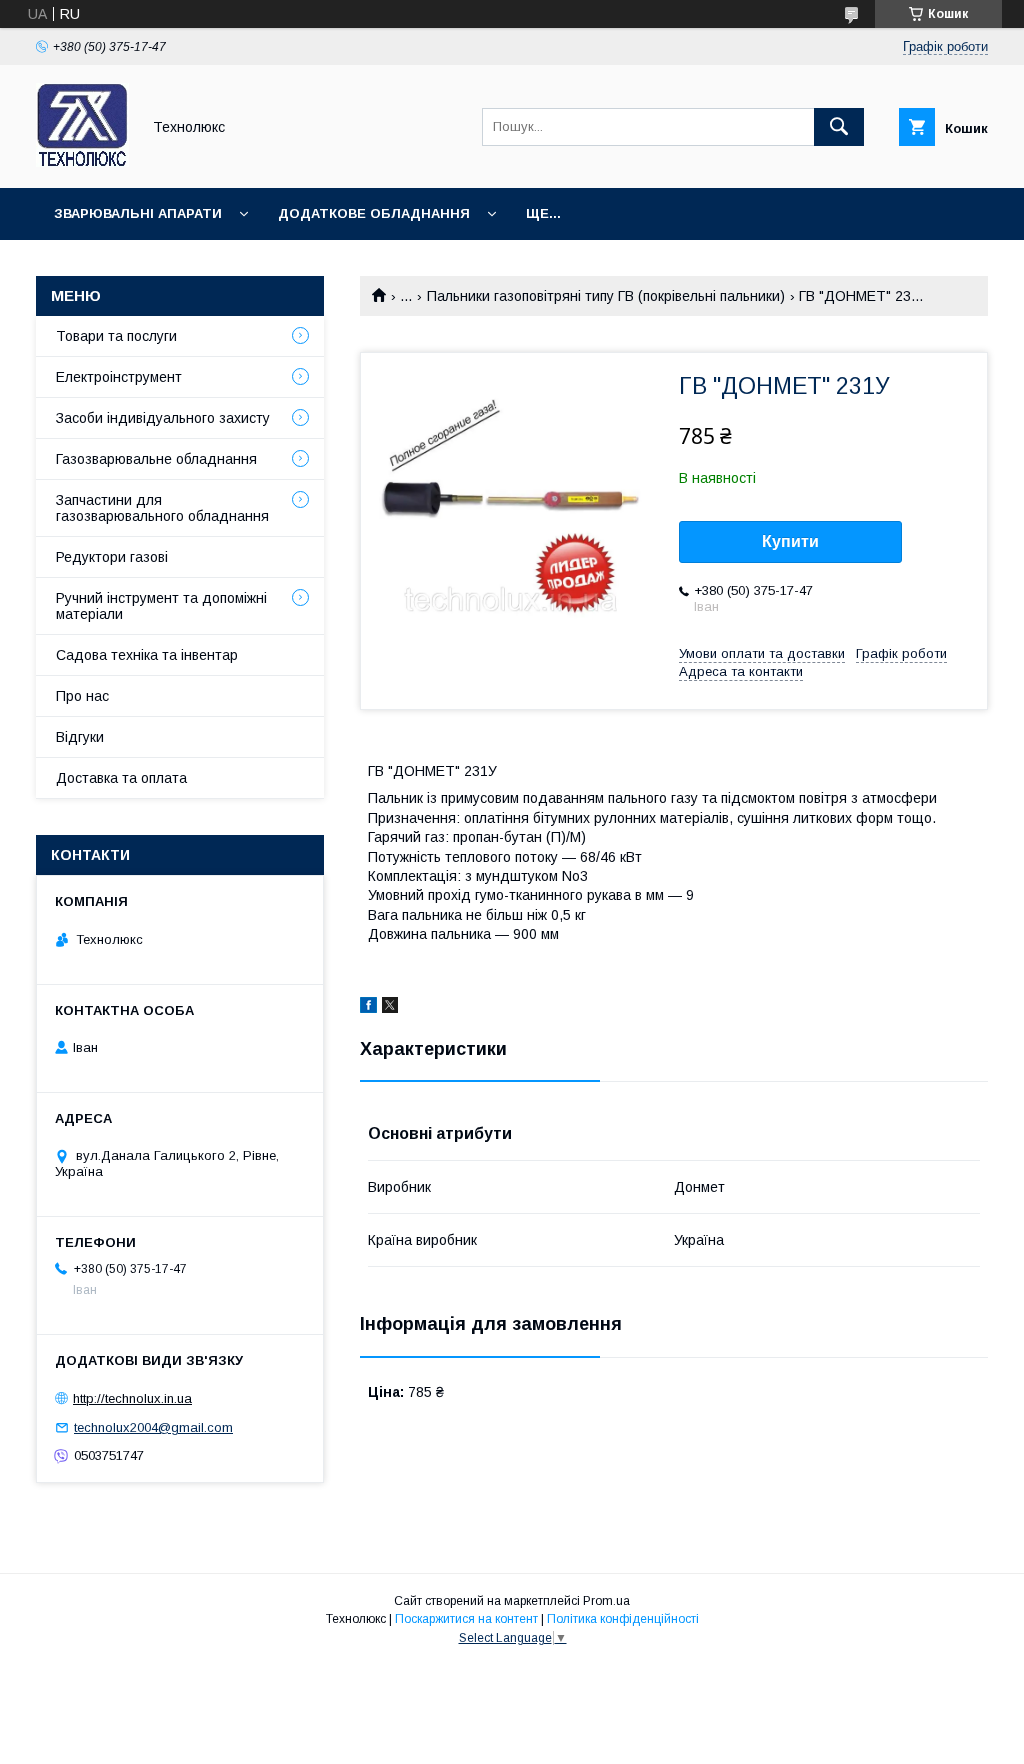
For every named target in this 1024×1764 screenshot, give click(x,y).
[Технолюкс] (82, 162)
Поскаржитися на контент (466, 1619)
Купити (790, 541)
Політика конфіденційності (623, 1619)
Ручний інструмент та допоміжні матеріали (161, 606)
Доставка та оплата (121, 778)
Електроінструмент (119, 377)
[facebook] (368, 1008)
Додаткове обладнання (374, 213)
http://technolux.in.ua (132, 1398)
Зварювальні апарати (138, 213)
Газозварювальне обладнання (156, 459)
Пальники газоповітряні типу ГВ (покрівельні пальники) (606, 296)
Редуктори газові (112, 557)
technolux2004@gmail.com (153, 1427)
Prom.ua (606, 1601)
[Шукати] (839, 127)
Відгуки (80, 737)
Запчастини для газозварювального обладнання (162, 508)
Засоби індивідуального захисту (163, 418)
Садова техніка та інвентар (147, 655)
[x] (390, 1008)
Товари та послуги (116, 336)
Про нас (82, 696)
